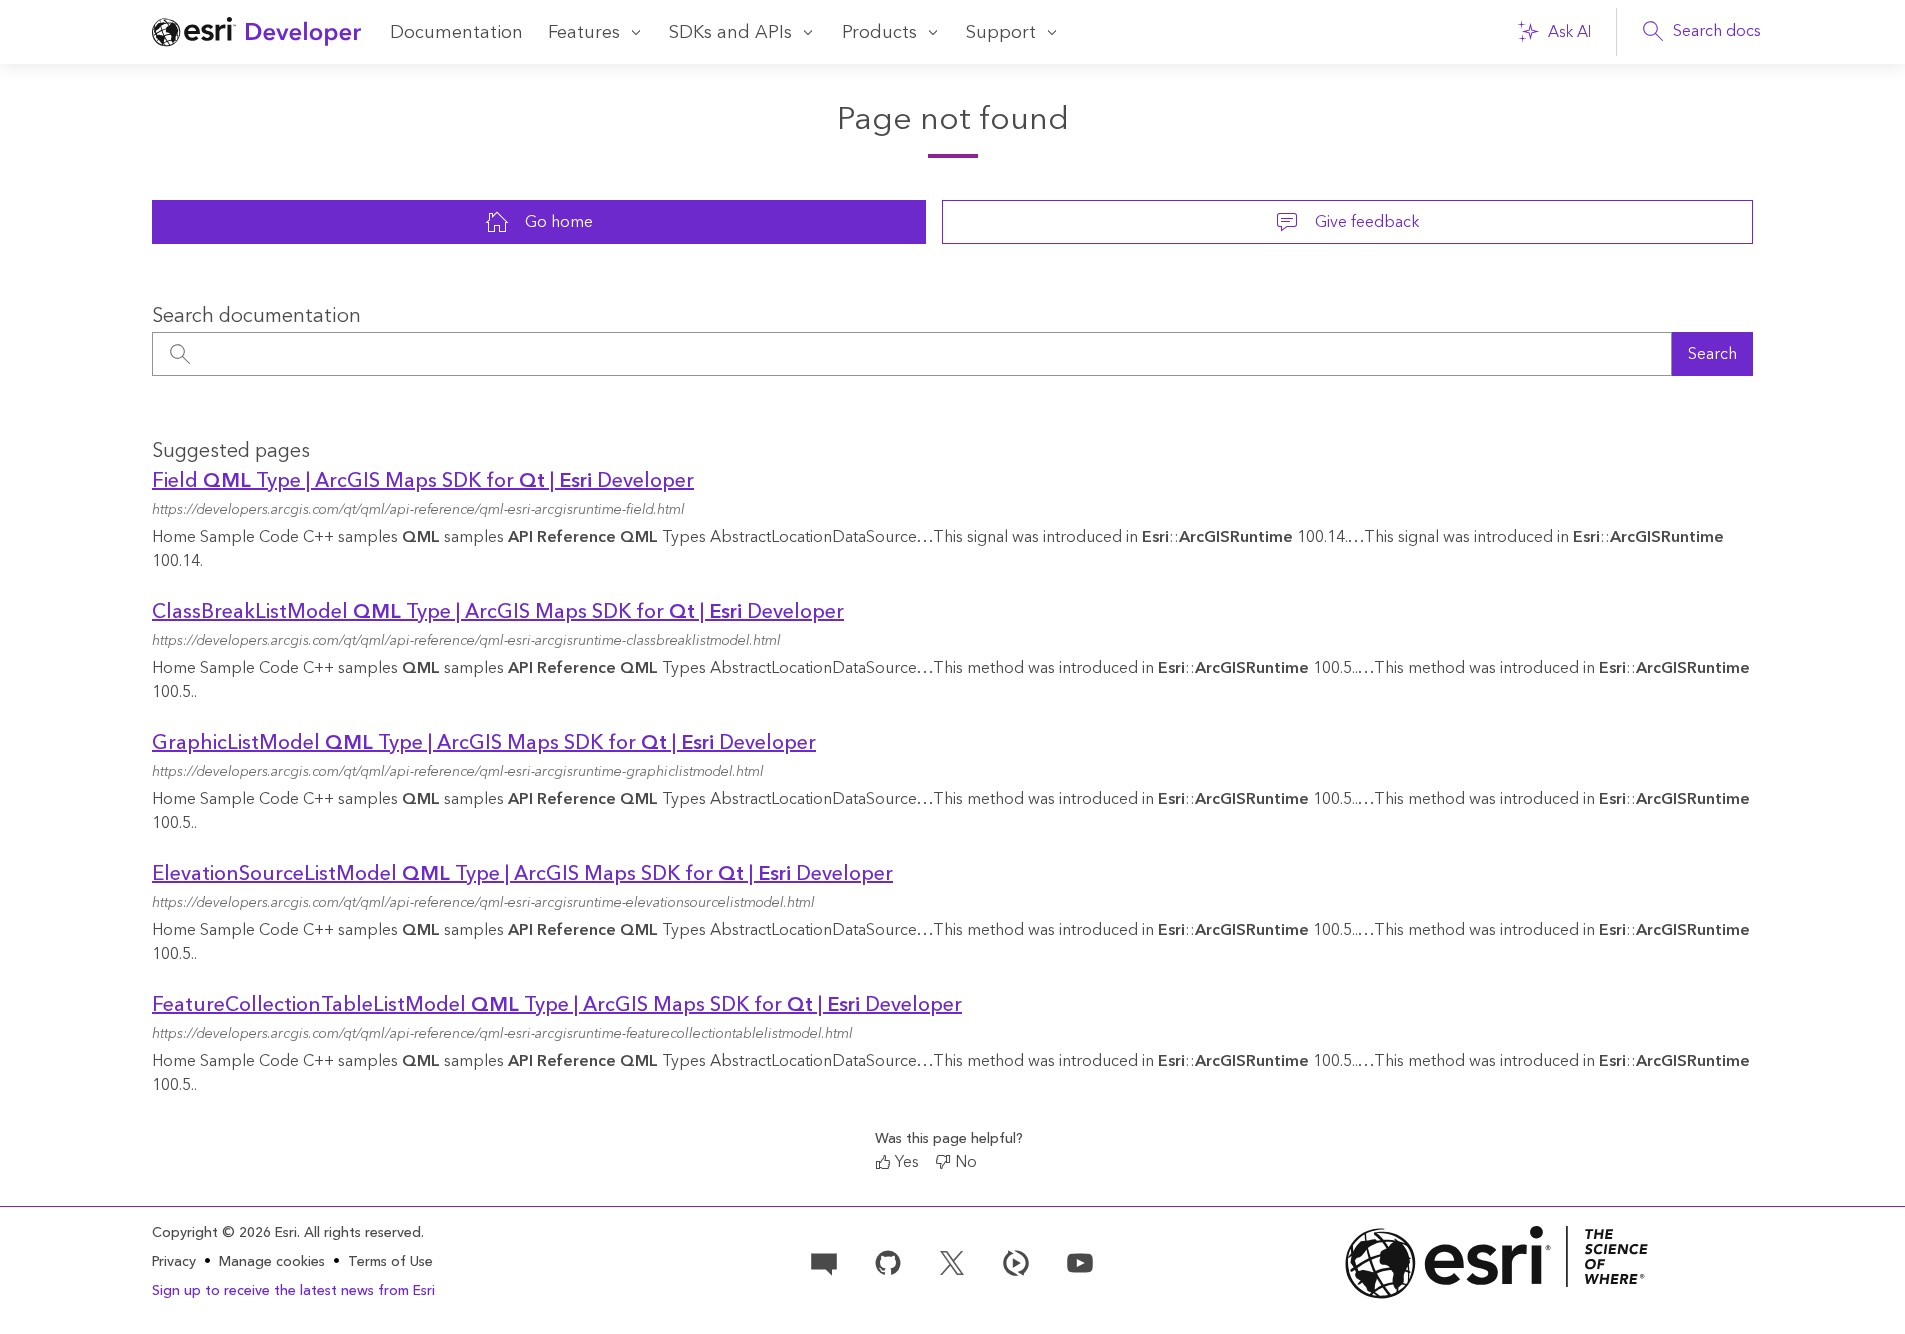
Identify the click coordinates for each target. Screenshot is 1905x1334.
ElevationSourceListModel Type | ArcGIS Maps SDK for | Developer (522, 874)
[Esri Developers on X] (952, 1261)
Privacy (174, 1262)
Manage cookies (272, 1262)
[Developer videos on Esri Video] (1016, 1261)
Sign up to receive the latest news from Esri (293, 1291)
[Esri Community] (824, 1261)
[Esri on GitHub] (888, 1261)
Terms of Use (390, 1262)
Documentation (456, 32)
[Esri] (1497, 1262)
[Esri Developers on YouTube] (1080, 1261)
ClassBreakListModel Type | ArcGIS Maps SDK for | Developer (498, 612)
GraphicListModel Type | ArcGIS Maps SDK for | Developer (484, 743)
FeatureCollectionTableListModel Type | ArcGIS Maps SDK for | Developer (557, 1005)
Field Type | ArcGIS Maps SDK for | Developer (423, 481)
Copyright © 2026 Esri (224, 1233)
